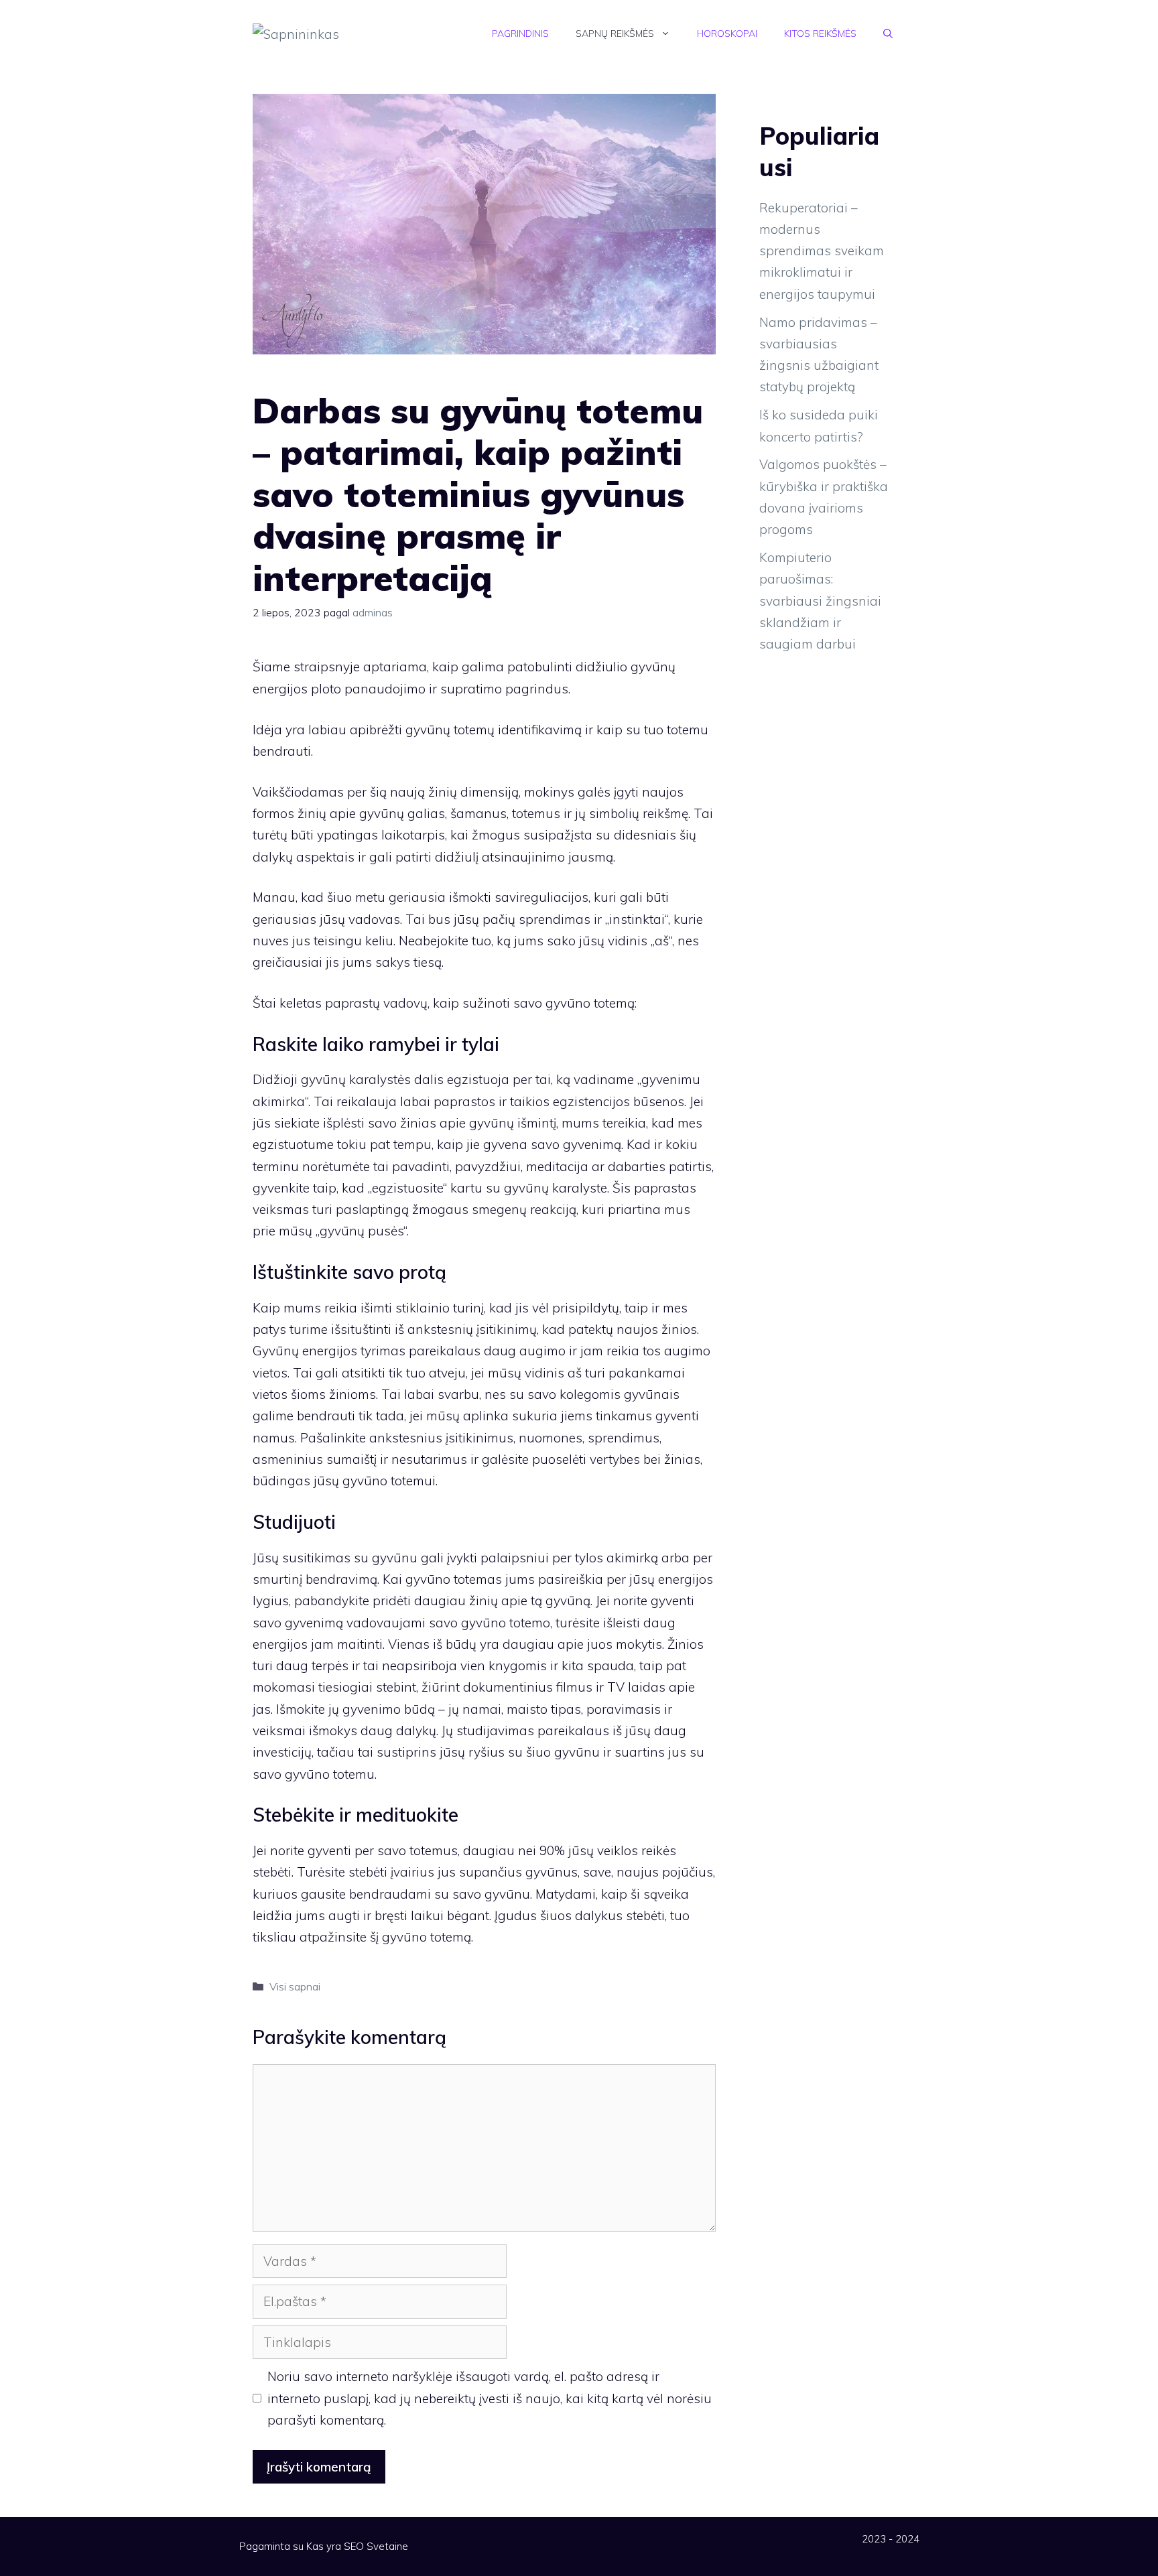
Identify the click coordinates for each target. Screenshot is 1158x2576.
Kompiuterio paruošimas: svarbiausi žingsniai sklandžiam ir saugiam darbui (820, 601)
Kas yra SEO (335, 2546)
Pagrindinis (520, 33)
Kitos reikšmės (820, 33)
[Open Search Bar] (888, 33)
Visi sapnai (295, 1986)
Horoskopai (727, 33)
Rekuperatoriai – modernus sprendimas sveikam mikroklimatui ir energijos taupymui (822, 251)
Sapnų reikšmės (615, 33)
